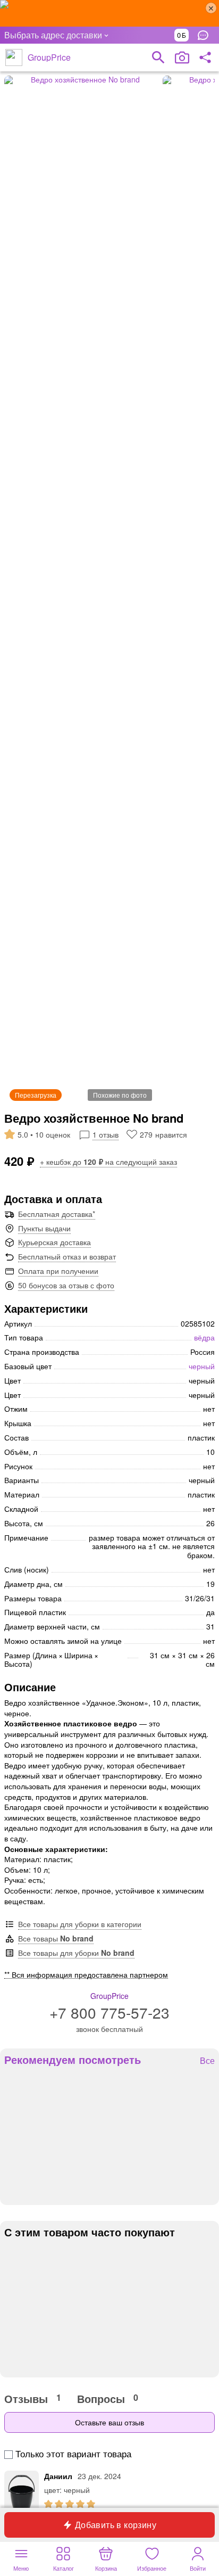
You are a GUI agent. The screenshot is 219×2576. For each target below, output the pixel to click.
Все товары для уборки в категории (80, 1924)
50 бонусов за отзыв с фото (66, 1285)
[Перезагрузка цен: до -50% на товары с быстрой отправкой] (109, 13)
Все (207, 2061)
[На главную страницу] (14, 57)
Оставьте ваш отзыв (109, 2422)
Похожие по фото (120, 1095)
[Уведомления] (206, 35)
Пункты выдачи (44, 1228)
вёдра (204, 1337)
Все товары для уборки (76, 1953)
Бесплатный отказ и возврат (67, 1256)
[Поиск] (158, 57)
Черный (202, 1366)
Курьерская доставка (54, 1242)
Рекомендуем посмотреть (73, 2060)
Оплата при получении (58, 1271)
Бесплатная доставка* (57, 1214)
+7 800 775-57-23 (109, 2012)
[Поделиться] (205, 57)
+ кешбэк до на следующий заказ (108, 1162)
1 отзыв (106, 1134)
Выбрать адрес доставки (53, 35)
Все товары (56, 1938)
